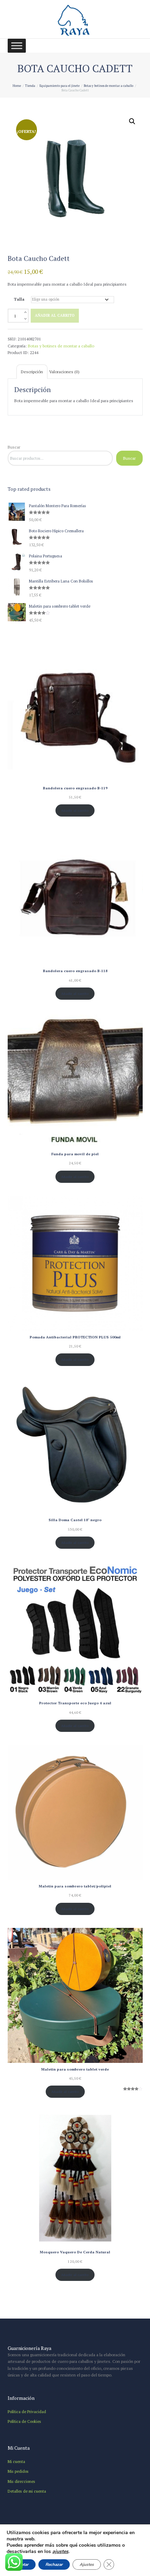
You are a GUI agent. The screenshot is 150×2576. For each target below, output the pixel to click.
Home (17, 86)
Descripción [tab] (32, 372)
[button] (132, 121)
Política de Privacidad (27, 2412)
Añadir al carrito (55, 315)
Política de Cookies (24, 2421)
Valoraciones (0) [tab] (64, 372)
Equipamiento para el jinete (59, 86)
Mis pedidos (18, 2471)
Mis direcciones (21, 2481)
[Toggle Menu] (17, 46)
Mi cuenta (16, 2461)
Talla (19, 299)
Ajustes (87, 2564)
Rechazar (54, 2564)
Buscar (14, 447)
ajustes (60, 2552)
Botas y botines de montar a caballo (108, 86)
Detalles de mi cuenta (27, 2491)
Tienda (30, 86)
